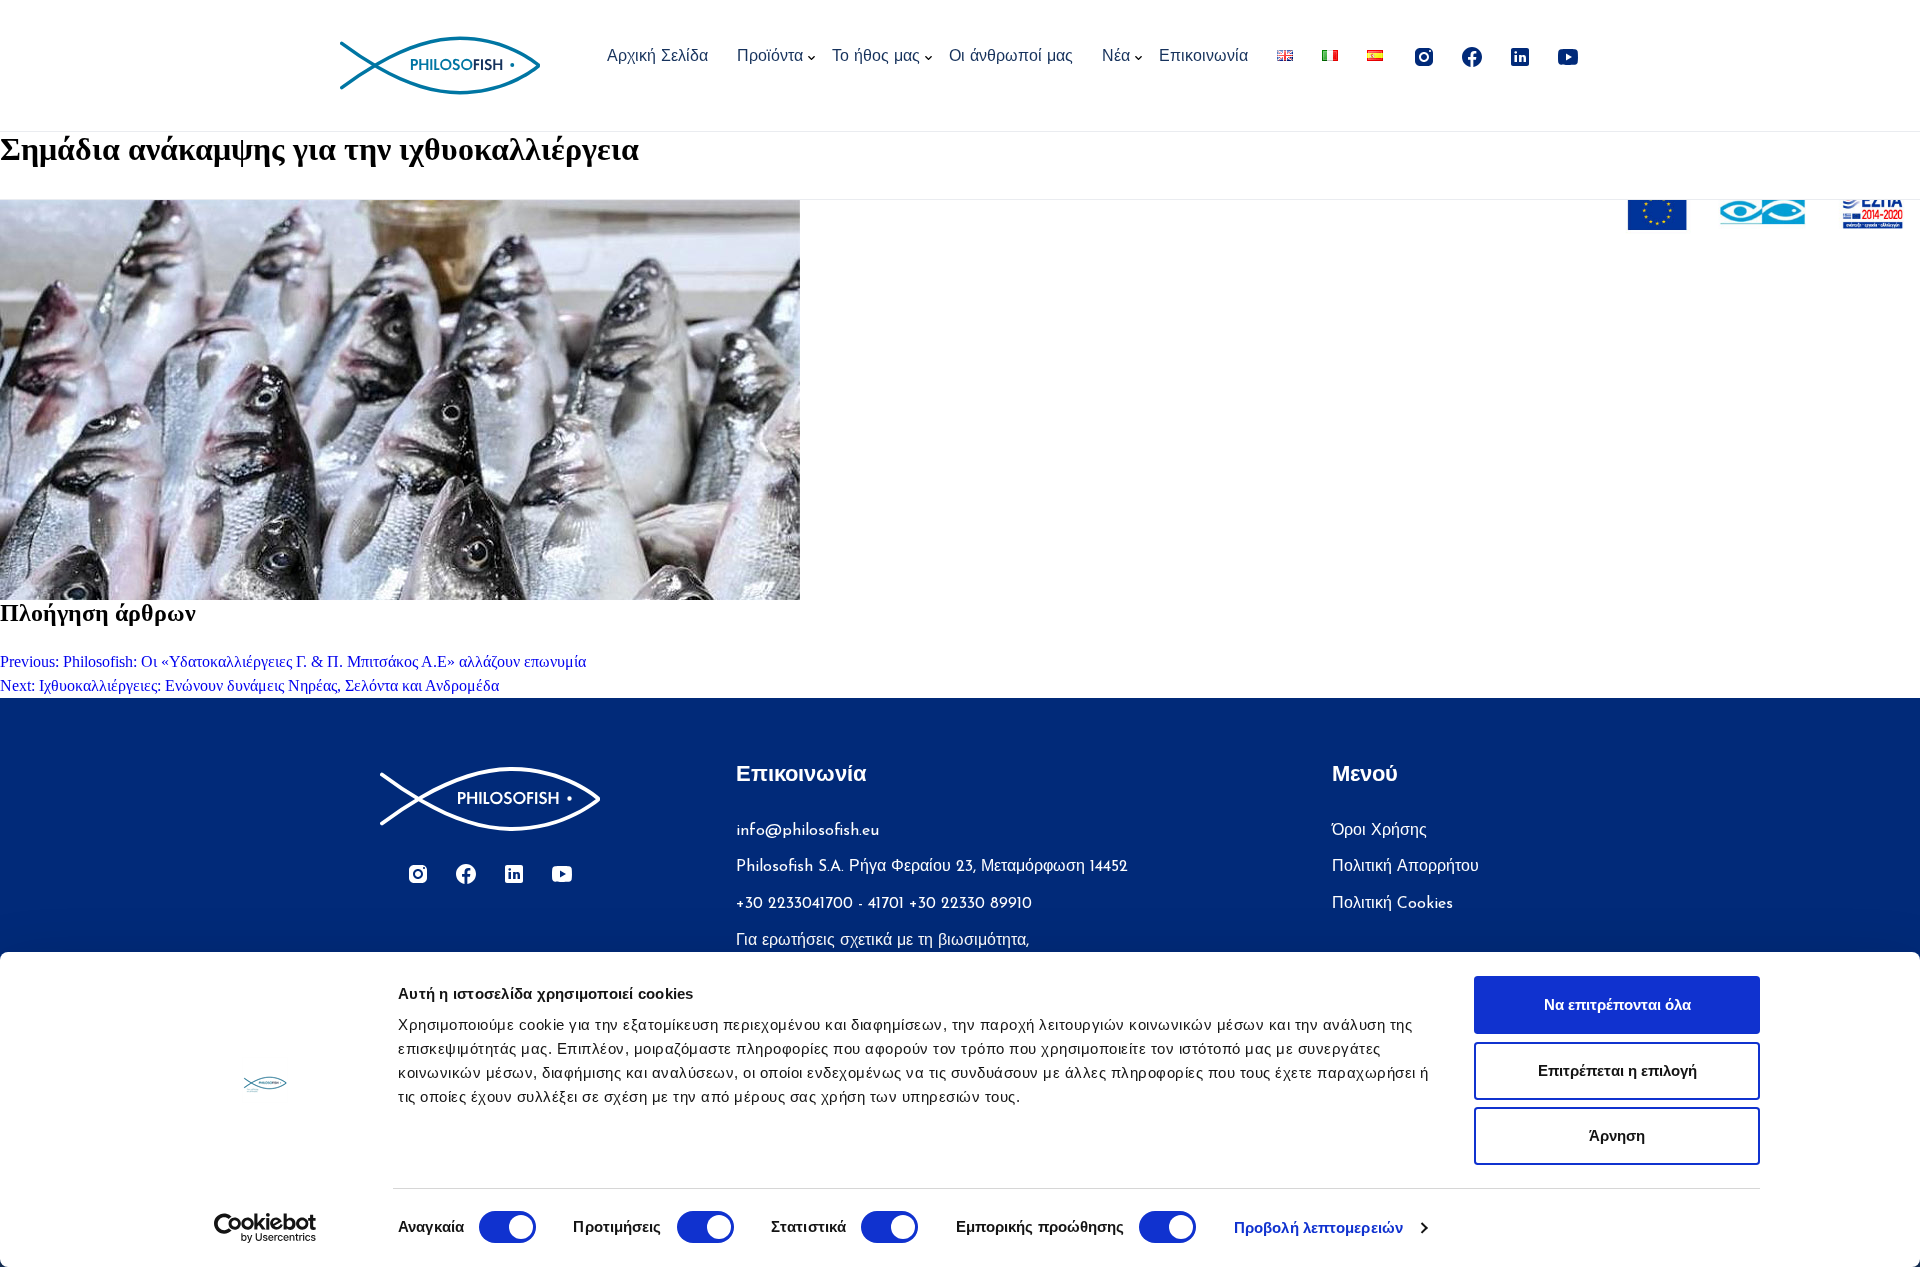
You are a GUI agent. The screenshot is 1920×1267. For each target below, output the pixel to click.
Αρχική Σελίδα (657, 57)
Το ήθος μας (876, 57)
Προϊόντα (770, 57)
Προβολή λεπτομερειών (1318, 1227)
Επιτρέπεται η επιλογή (1617, 1070)
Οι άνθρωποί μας (1011, 57)
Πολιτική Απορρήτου (1405, 867)
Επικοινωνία (1203, 57)
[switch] (705, 1227)
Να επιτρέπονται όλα (1617, 1004)
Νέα (1116, 57)
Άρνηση (1617, 1135)
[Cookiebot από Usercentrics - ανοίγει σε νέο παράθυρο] (265, 1228)
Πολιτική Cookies (1392, 904)
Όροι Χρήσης (1379, 831)
